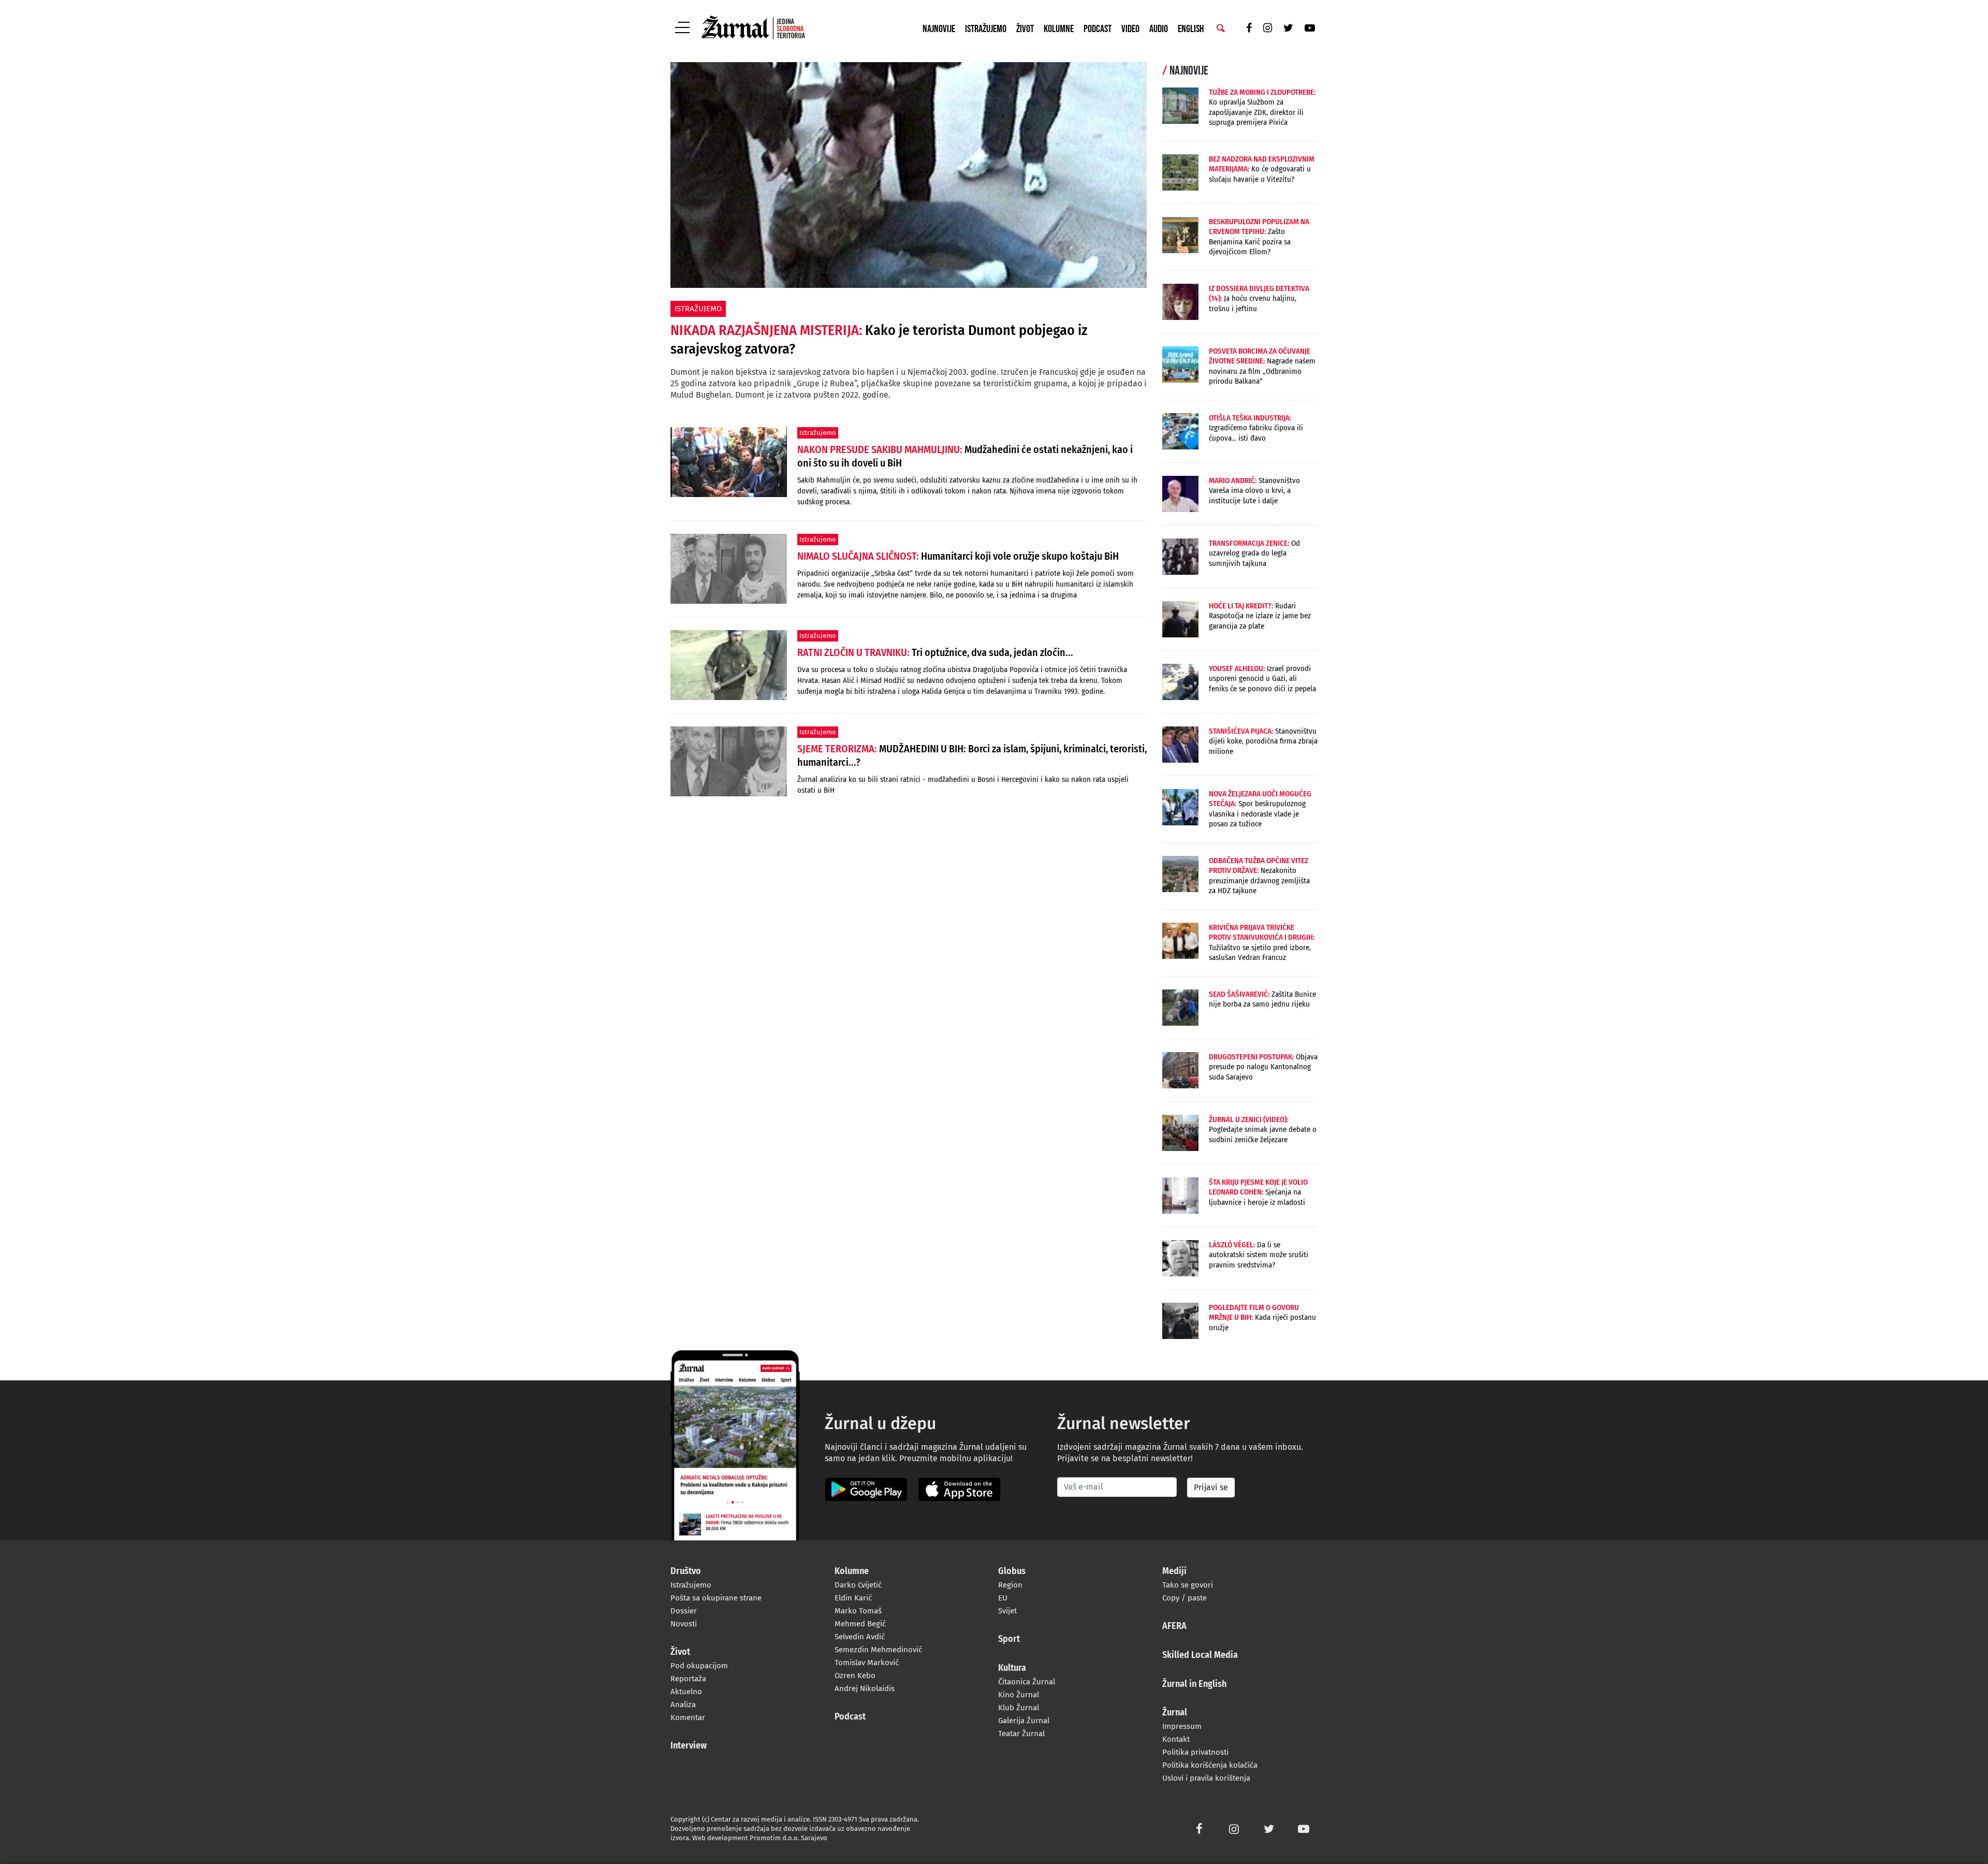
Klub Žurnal (1019, 1708)
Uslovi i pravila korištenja (1206, 1778)
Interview (689, 1746)
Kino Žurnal (1019, 1695)
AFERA (1174, 1626)
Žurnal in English (1194, 1684)
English (1191, 29)
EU (1003, 1598)
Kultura (1012, 1668)
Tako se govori (1188, 1585)
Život (1025, 29)
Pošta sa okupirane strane (716, 1598)
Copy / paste (1185, 1598)
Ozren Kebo (855, 1676)
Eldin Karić (853, 1598)
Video (1130, 29)
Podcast (1098, 29)
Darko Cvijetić (858, 1585)
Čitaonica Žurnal (1027, 1682)
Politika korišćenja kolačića (1210, 1765)
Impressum (1182, 1726)
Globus (1012, 1571)
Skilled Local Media (1200, 1655)
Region (1010, 1585)
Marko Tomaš (858, 1611)
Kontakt (1176, 1739)
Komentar (688, 1717)
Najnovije (939, 29)
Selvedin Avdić (860, 1637)
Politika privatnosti (1195, 1752)
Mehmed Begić (860, 1624)
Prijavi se (1211, 1487)
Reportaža (688, 1679)
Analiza (683, 1705)
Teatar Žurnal (1021, 1734)
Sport (1009, 1639)
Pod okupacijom (699, 1666)
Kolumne (1059, 29)
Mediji (1174, 1571)
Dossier (684, 1611)
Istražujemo (986, 29)
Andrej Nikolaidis (865, 1688)
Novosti (684, 1624)
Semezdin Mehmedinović (878, 1650)
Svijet (1007, 1611)
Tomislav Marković (867, 1663)
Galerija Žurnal (1024, 1721)
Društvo (686, 1571)
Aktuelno (686, 1692)
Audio (1159, 29)
